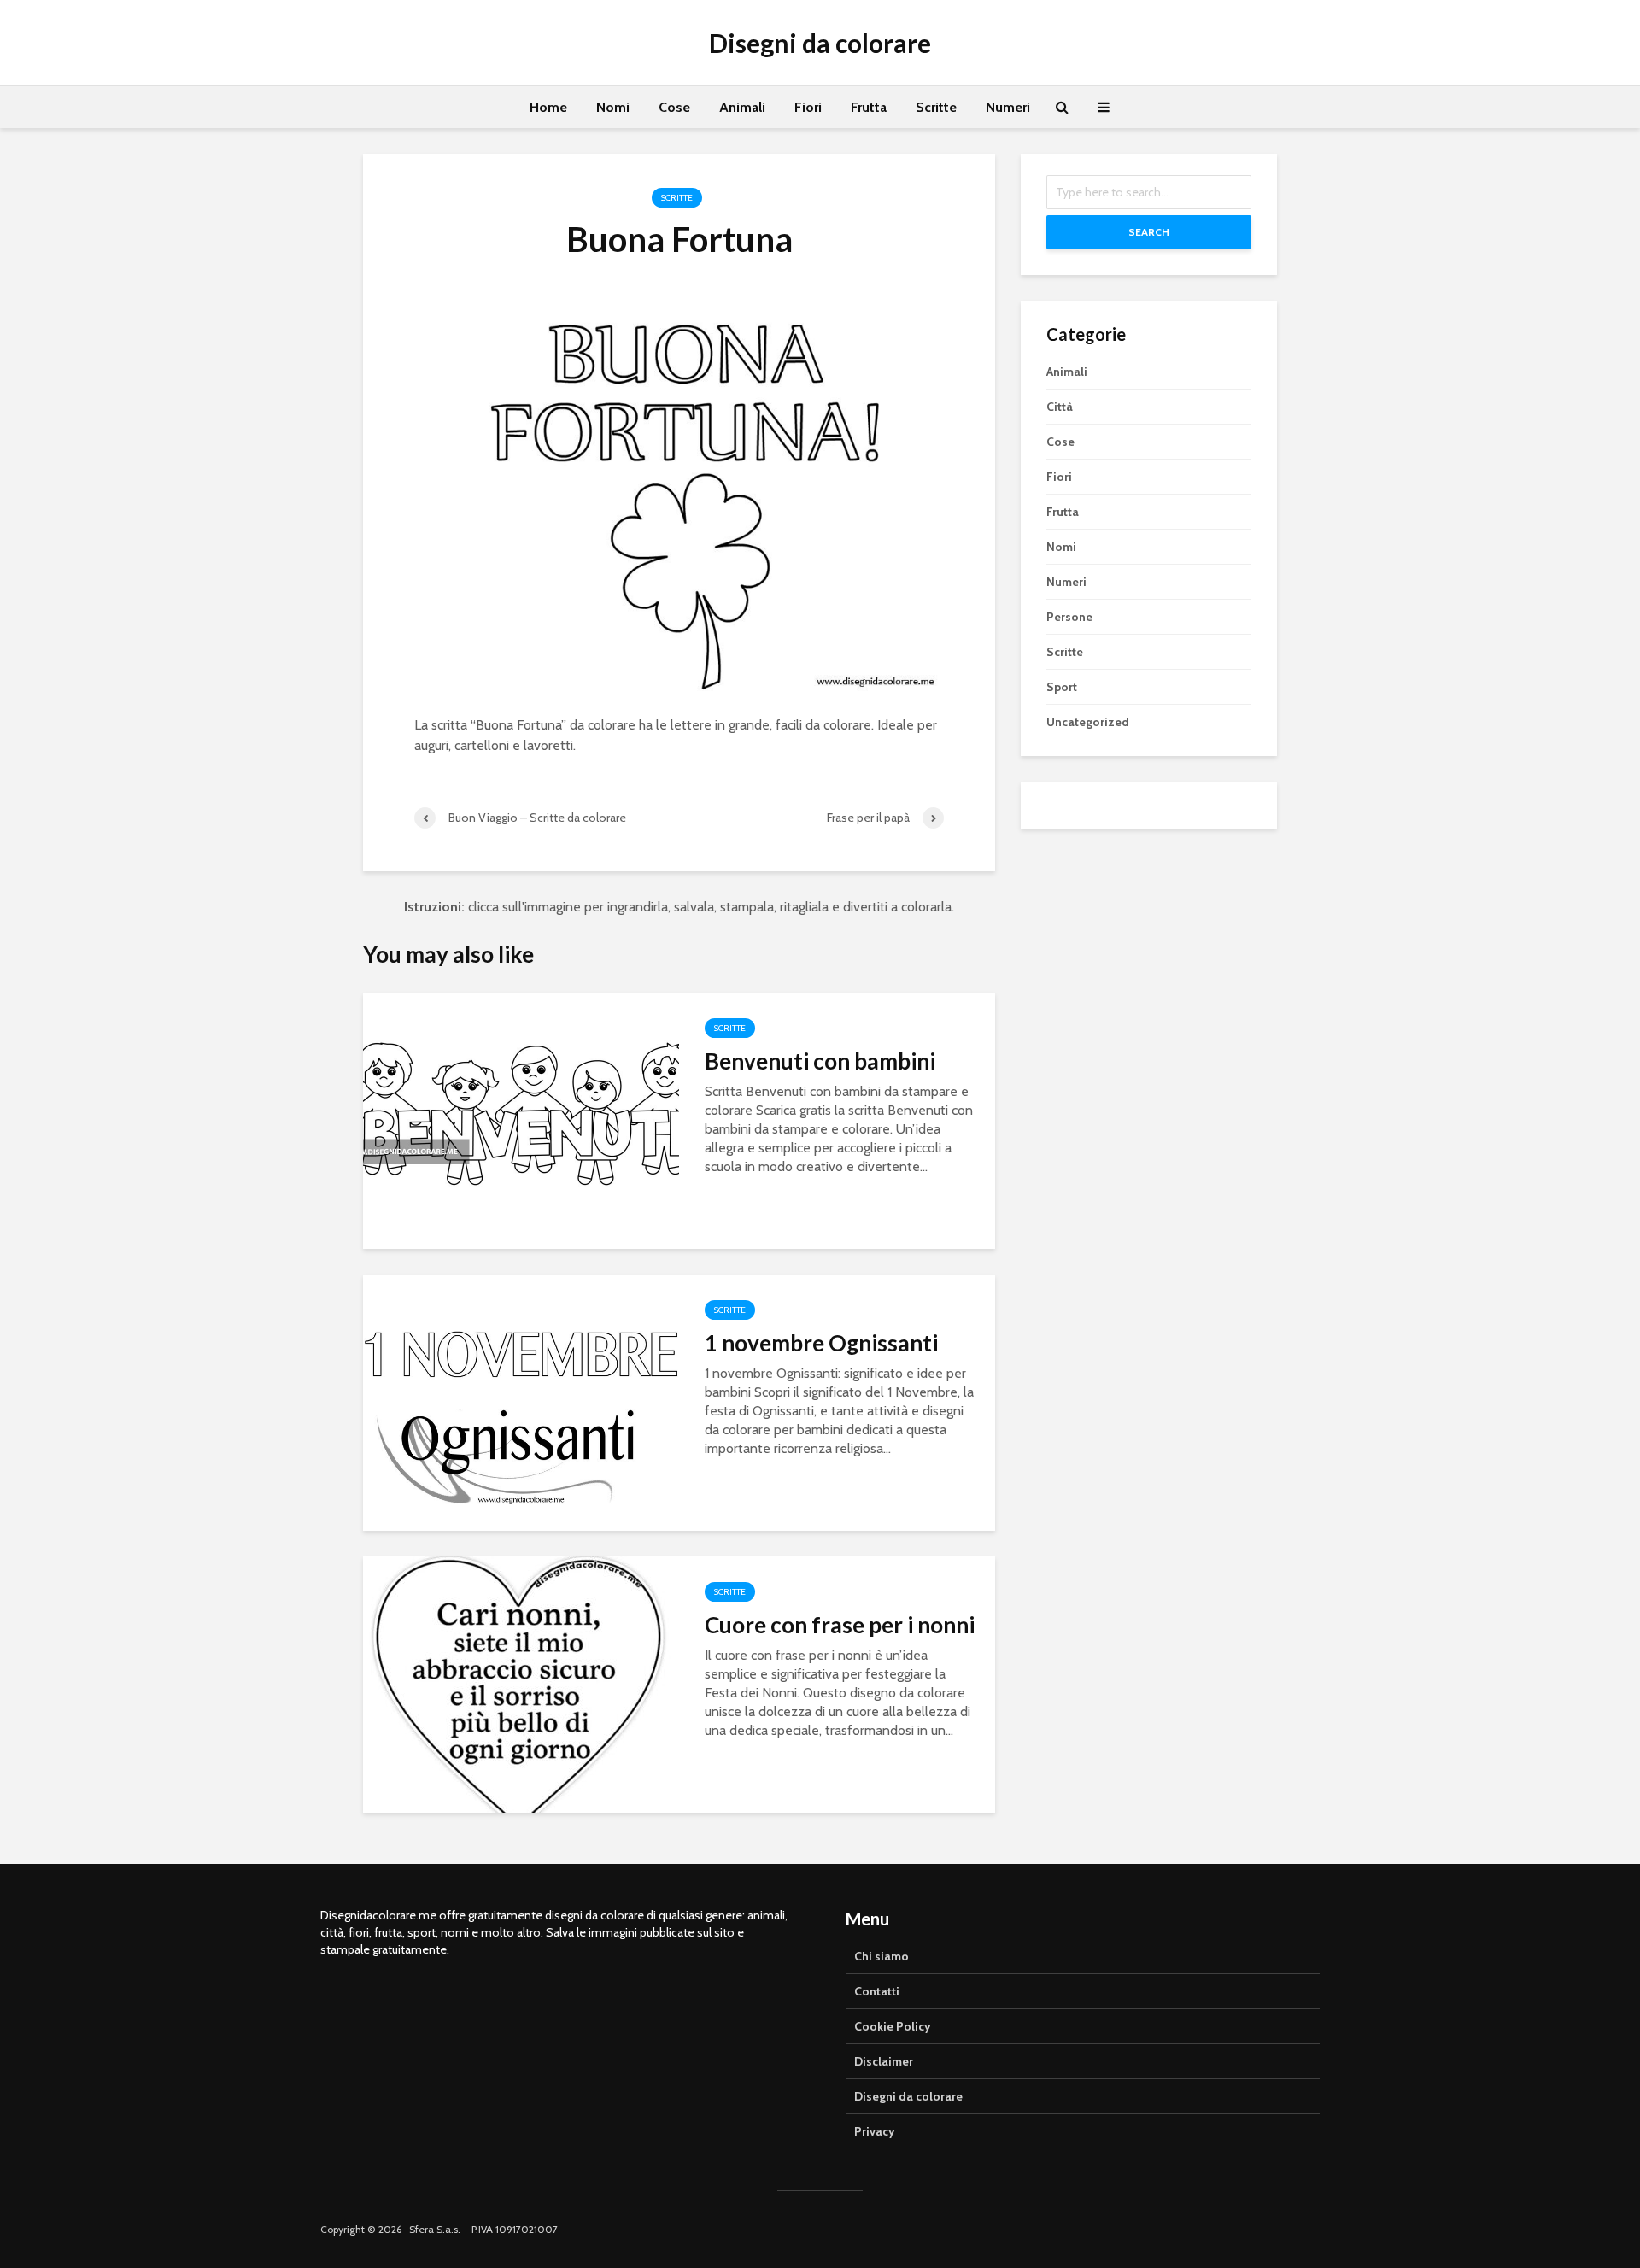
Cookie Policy (893, 2026)
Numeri (1008, 107)
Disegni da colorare (820, 43)
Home (548, 107)
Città (1060, 407)
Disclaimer (884, 2061)
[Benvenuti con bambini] (521, 1119)
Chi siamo (881, 1956)
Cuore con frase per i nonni (840, 1625)
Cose (674, 107)
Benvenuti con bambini (820, 1061)
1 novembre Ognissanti (821, 1343)
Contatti (877, 1991)
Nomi (613, 107)
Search (1149, 232)
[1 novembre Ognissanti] (521, 1401)
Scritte (936, 107)
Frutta (869, 107)
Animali (742, 107)
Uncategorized (1088, 722)
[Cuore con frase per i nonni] (521, 1683)
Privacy (875, 2131)
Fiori (808, 107)
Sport (1062, 687)
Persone (1069, 617)
